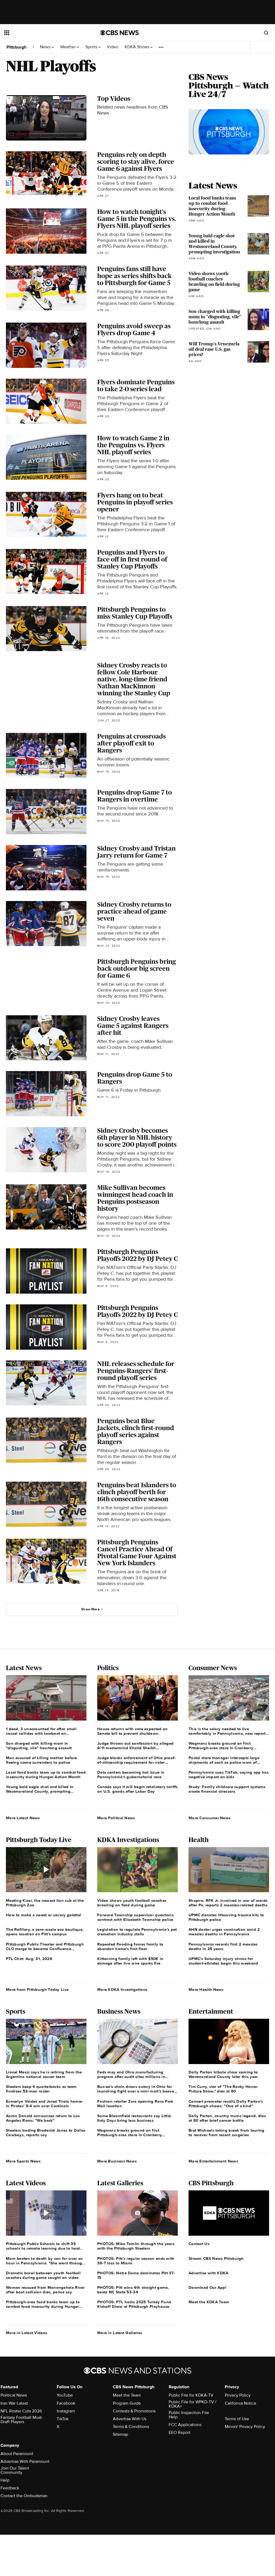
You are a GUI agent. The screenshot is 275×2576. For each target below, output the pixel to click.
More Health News (206, 1990)
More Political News (116, 1818)
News (46, 47)
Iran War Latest (14, 2403)
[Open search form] (266, 33)
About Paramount (17, 2454)
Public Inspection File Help (189, 2415)
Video (113, 47)
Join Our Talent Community (15, 2470)
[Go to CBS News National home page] (120, 33)
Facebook (66, 2403)
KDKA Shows (137, 47)
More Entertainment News (213, 2161)
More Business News (117, 2161)
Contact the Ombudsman (24, 2496)
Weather (68, 47)
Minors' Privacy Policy (245, 2427)
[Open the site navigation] (43, 33)
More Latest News (23, 1818)
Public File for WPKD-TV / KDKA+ (193, 2404)
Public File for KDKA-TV (191, 2395)
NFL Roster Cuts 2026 (21, 2411)
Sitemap (120, 2434)
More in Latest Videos (27, 2333)
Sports (92, 47)
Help (5, 2480)
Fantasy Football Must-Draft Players (22, 2420)
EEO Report (180, 2433)
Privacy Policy (238, 2395)
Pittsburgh (16, 47)
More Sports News (23, 2161)
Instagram (66, 2411)
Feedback (10, 2488)
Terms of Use (237, 2419)
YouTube (65, 2395)
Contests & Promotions (134, 2411)
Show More (90, 1609)
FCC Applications (185, 2425)
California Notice (240, 2403)
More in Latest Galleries (120, 2333)
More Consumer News (209, 1818)
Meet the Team (127, 2395)
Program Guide (127, 2403)
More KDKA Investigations (122, 1990)
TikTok (63, 2419)
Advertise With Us (130, 2419)
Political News (14, 2395)
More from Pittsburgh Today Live (37, 1990)
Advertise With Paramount (25, 2461)
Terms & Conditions (131, 2427)
